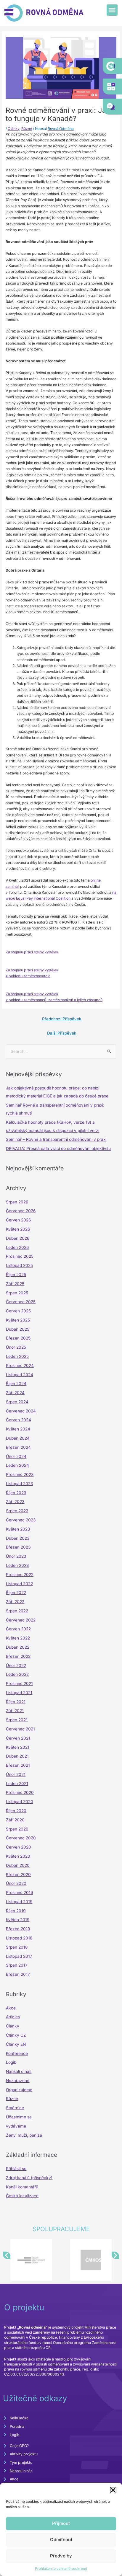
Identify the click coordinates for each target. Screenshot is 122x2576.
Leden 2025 (17, 1356)
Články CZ (16, 2035)
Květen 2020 (18, 1856)
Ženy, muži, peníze (24, 2135)
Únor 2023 (16, 1556)
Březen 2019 (18, 1929)
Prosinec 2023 (20, 1474)
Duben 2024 (18, 1438)
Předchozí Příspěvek (62, 1019)
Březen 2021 (18, 1765)
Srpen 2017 (17, 1965)
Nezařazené (18, 2081)
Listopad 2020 (20, 1802)
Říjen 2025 (16, 1275)
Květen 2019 (18, 1920)
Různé (27, 129)
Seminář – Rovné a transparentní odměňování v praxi (56, 1139)
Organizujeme (19, 2090)
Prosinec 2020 (20, 1792)
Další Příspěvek (62, 1033)
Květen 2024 (18, 1429)
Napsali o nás (19, 2071)
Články (13, 129)
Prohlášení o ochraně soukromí (61, 2568)
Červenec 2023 (21, 1520)
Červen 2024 (19, 1420)
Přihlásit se (16, 2169)
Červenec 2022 (21, 1620)
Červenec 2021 (20, 1729)
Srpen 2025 (17, 1293)
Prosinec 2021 (19, 1683)
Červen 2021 (18, 1738)
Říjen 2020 (16, 1811)
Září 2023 (15, 1502)
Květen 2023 (18, 1529)
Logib (11, 2062)
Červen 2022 (18, 1629)
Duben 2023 (18, 1538)
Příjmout (61, 2523)
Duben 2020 (18, 1865)
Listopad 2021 (19, 1693)
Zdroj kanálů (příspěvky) (29, 2178)
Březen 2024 (18, 1447)
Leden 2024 (17, 1465)
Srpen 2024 (17, 1402)
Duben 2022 (18, 1647)
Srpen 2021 (17, 1720)
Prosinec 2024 (20, 1366)
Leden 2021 (17, 1784)
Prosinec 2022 (20, 1575)
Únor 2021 (16, 1774)
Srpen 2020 (17, 1829)
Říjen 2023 (16, 1493)
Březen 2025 (18, 1338)
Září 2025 (15, 1284)
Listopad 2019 (19, 1902)
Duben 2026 (18, 1238)
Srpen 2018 (17, 1947)
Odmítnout (61, 2540)
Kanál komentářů (22, 2187)
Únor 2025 (16, 1347)
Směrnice (15, 2108)
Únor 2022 (16, 1665)
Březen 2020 (18, 1875)
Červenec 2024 (21, 1411)
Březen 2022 (18, 1656)
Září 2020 (15, 1820)
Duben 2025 (18, 1329)
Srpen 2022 (17, 1611)
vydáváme (16, 2126)
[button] (113, 2490)
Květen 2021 (18, 1747)
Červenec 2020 (21, 1838)
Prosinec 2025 (20, 1256)
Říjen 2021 (16, 1702)
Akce (11, 2008)
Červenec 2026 (21, 1211)
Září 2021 (15, 1711)
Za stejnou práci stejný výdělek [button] (32, 952)
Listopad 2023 (19, 1484)
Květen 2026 (18, 1229)
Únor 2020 (16, 1883)
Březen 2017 (18, 1974)
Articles (13, 2017)
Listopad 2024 (20, 1375)
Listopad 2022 (19, 1584)
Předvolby (61, 2556)
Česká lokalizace (22, 2196)
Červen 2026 (18, 1220)
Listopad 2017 (19, 1956)
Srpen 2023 (17, 1511)
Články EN (16, 2044)
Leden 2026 (17, 1247)
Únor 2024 (16, 1456)
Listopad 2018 (19, 1938)
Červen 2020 (19, 1847)
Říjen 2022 (16, 1593)
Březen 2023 (18, 1547)
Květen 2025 (18, 1320)
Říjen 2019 (16, 1911)
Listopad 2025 (19, 1265)
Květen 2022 (18, 1638)
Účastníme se (19, 2117)
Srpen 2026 (17, 1202)
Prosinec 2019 (19, 1893)
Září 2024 (15, 1393)
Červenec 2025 (21, 1302)
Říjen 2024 (16, 1384)
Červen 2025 (18, 1311)
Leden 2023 (17, 1565)
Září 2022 (15, 1602)
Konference (17, 2053)
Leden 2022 (17, 1674)
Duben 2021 (17, 1756)
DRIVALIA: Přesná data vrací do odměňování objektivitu (58, 1148)
